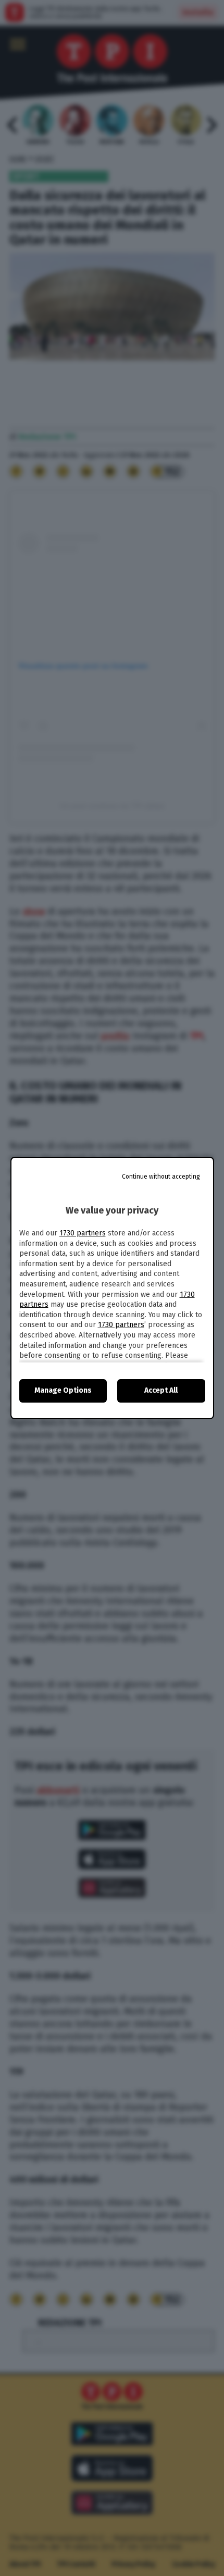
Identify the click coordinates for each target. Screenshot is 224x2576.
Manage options (63, 1390)
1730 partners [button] (83, 1233)
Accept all (161, 1390)
